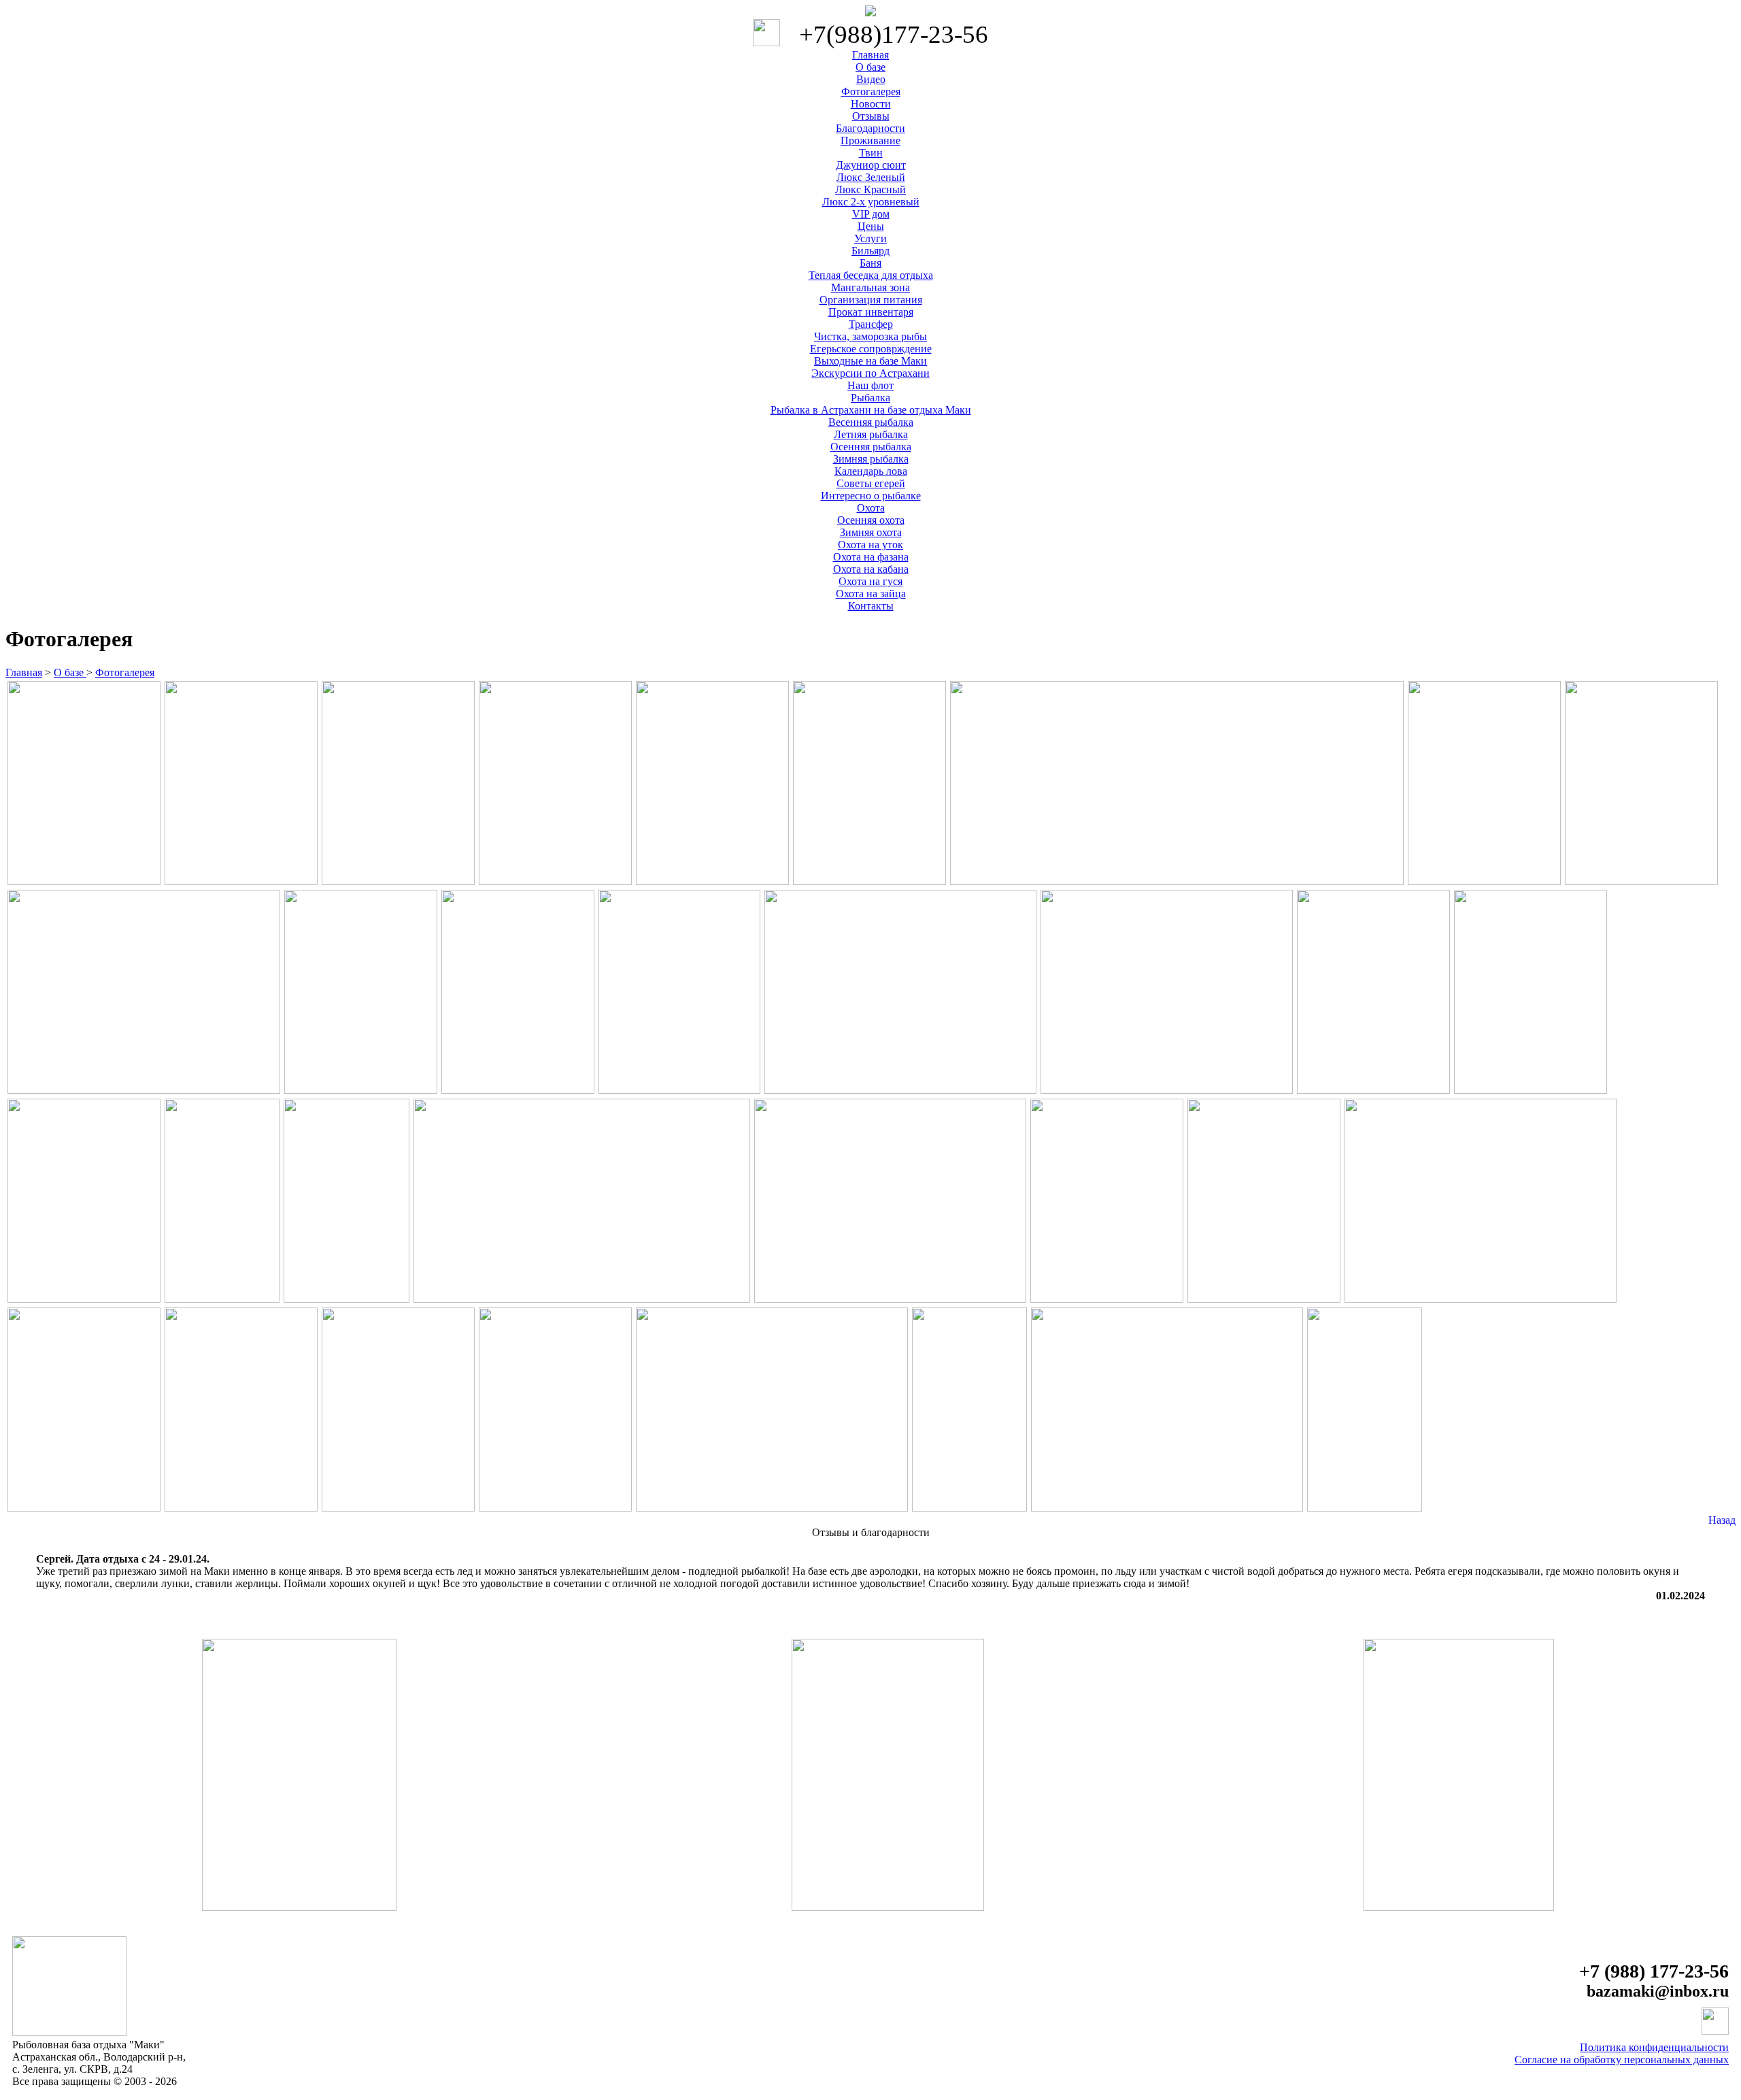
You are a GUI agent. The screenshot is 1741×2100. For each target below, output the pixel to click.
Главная (24, 672)
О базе (70, 672)
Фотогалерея (125, 672)
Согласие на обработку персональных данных (1622, 2060)
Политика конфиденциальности (1654, 2047)
